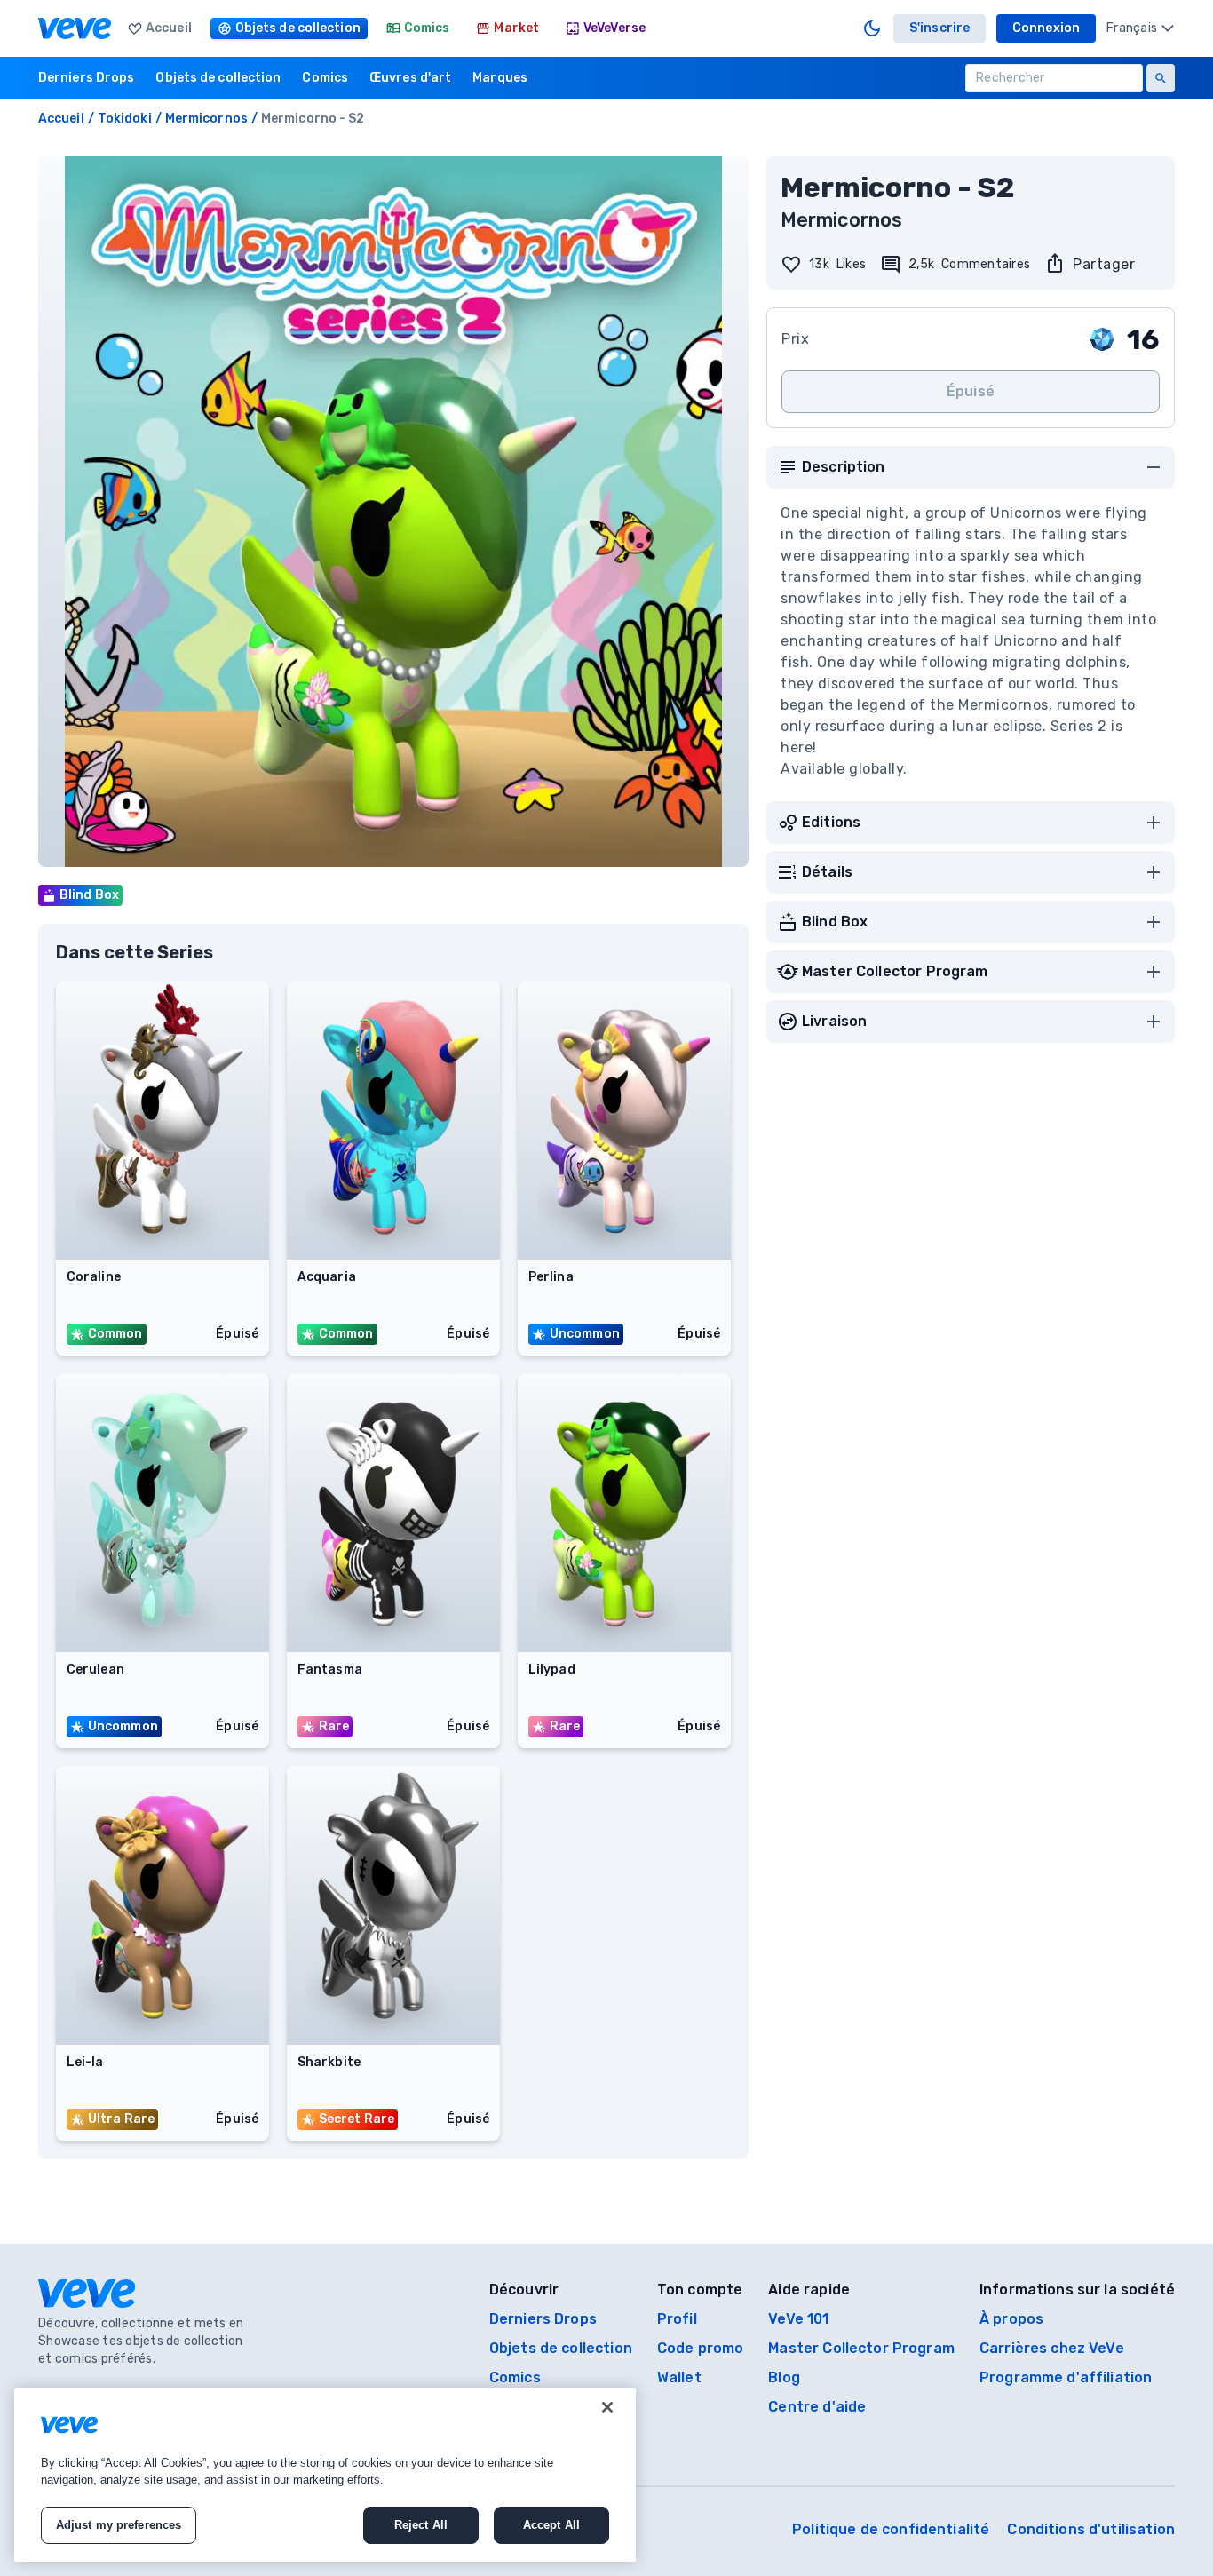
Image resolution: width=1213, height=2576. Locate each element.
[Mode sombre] (872, 28)
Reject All (421, 2525)
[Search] (1161, 78)
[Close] (607, 2407)
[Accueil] (75, 28)
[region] (325, 2475)
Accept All (551, 2525)
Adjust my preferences (119, 2525)
